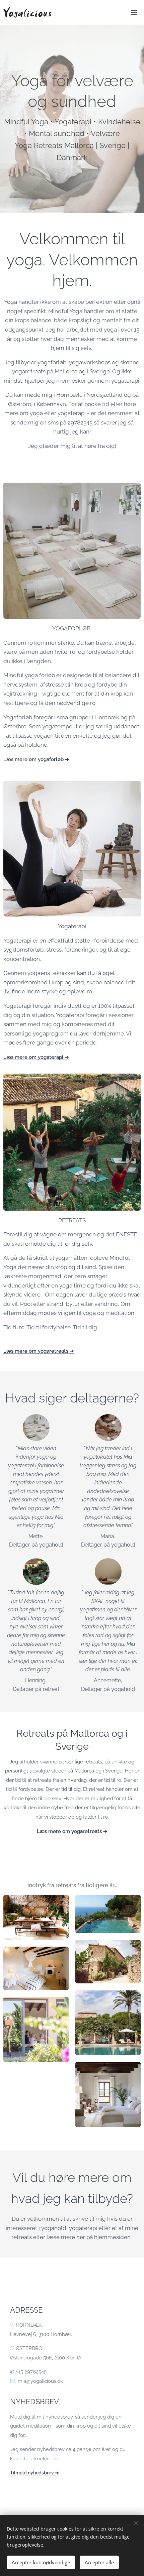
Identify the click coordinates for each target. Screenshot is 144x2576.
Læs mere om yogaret (63, 1831)
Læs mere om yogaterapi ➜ (36, 1057)
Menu (134, 12)
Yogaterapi (72, 926)
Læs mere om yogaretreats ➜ (39, 1351)
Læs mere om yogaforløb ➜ (36, 759)
